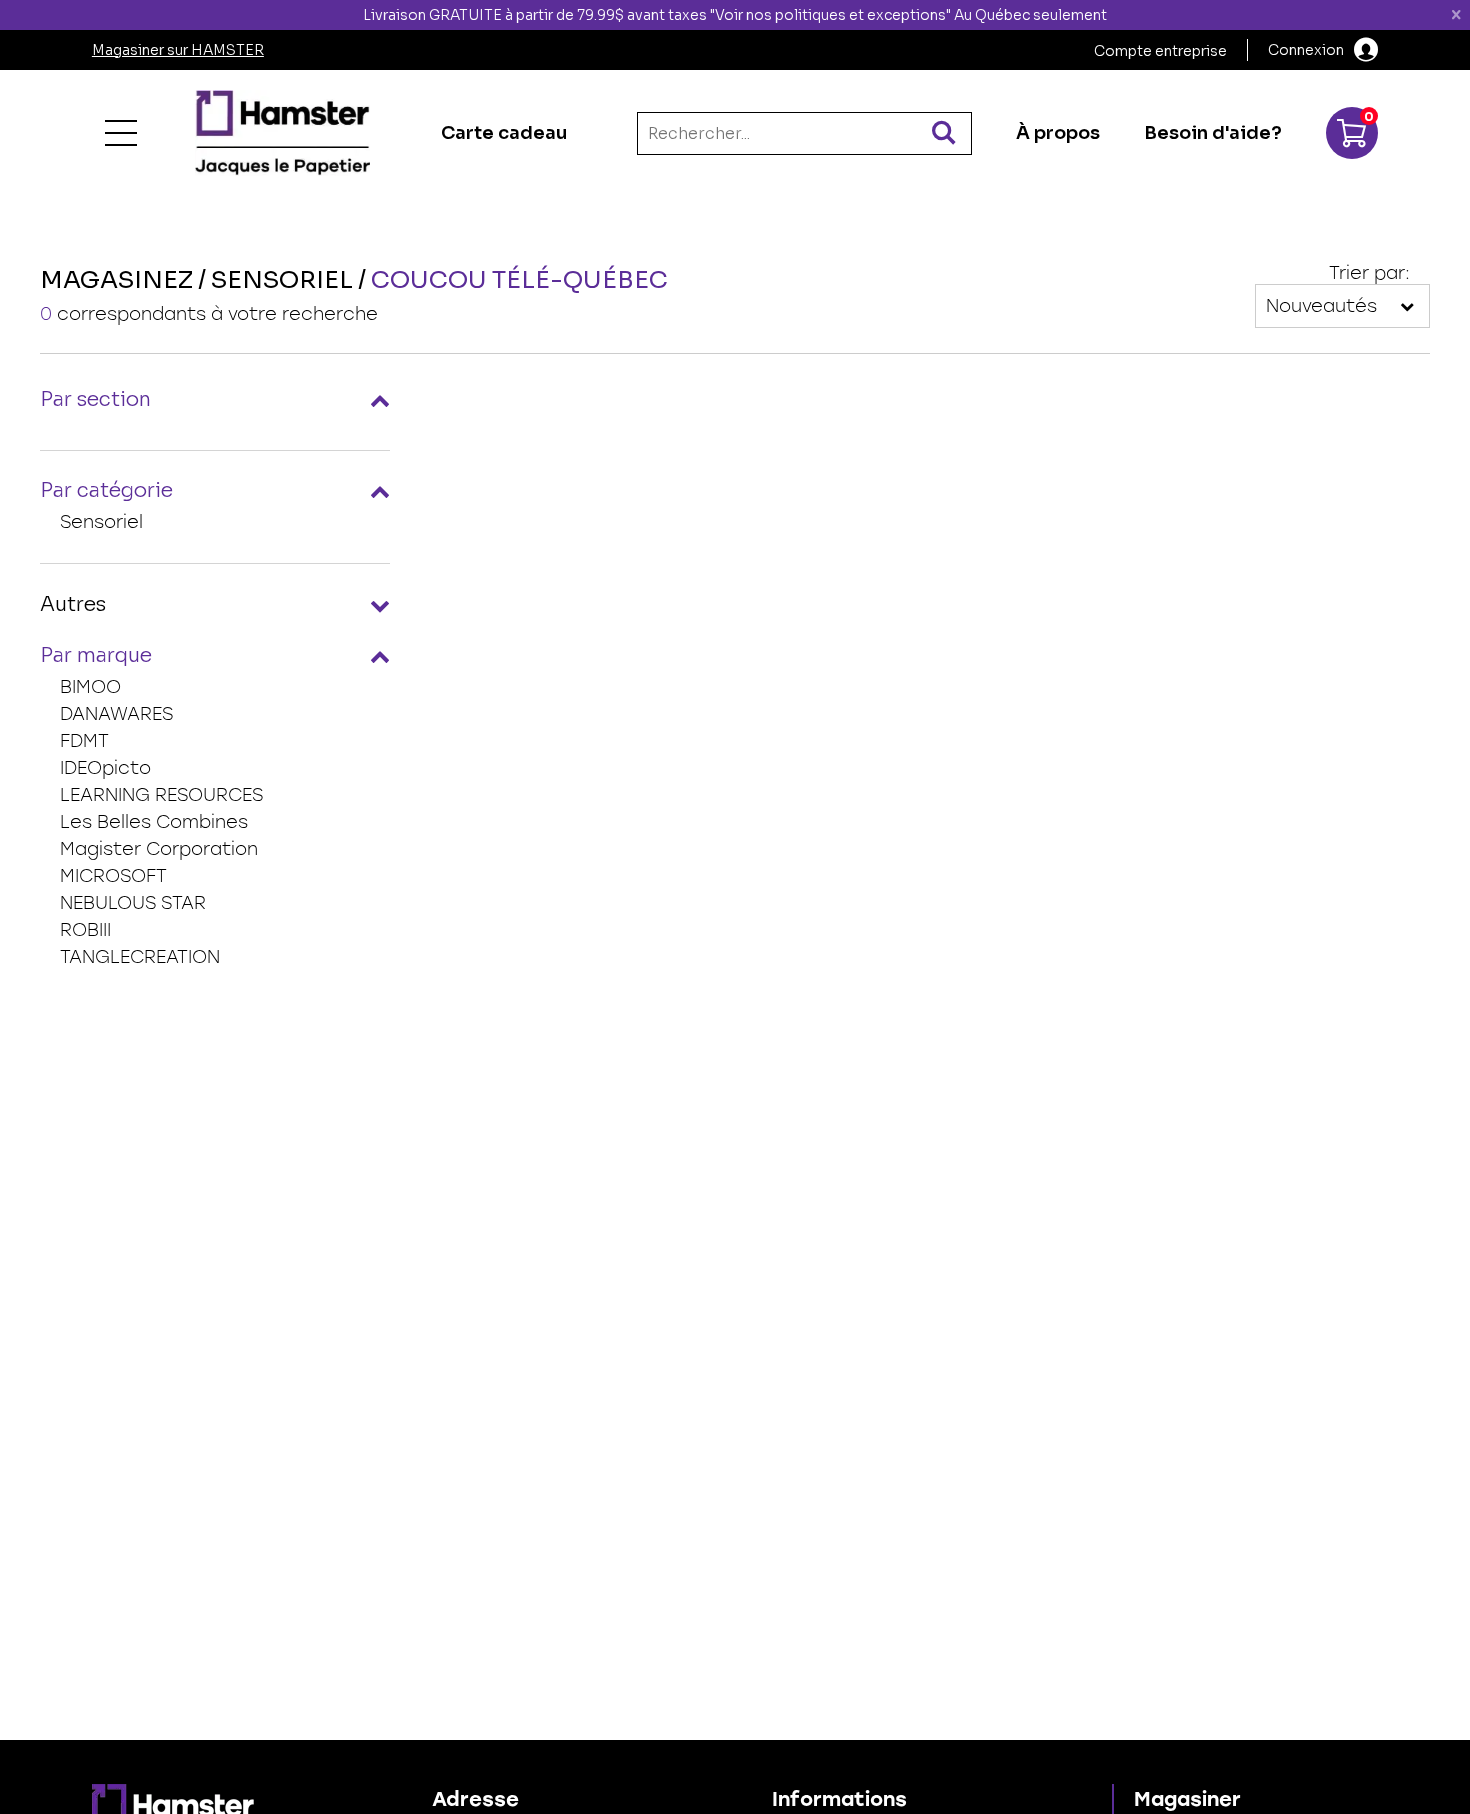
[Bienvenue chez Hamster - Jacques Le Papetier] (282, 133)
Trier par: (1369, 273)
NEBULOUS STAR (133, 903)
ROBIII (85, 930)
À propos (1058, 133)
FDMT (84, 741)
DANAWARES (116, 714)
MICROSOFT (113, 876)
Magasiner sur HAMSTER (178, 50)
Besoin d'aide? (1213, 133)
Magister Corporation (159, 849)
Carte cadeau (504, 133)
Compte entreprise (1160, 51)
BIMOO (90, 687)
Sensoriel (101, 522)
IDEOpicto (105, 768)
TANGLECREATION (140, 957)
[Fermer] (1456, 15)
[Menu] (121, 133)
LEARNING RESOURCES (161, 795)
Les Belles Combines (154, 822)
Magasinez (116, 280)
